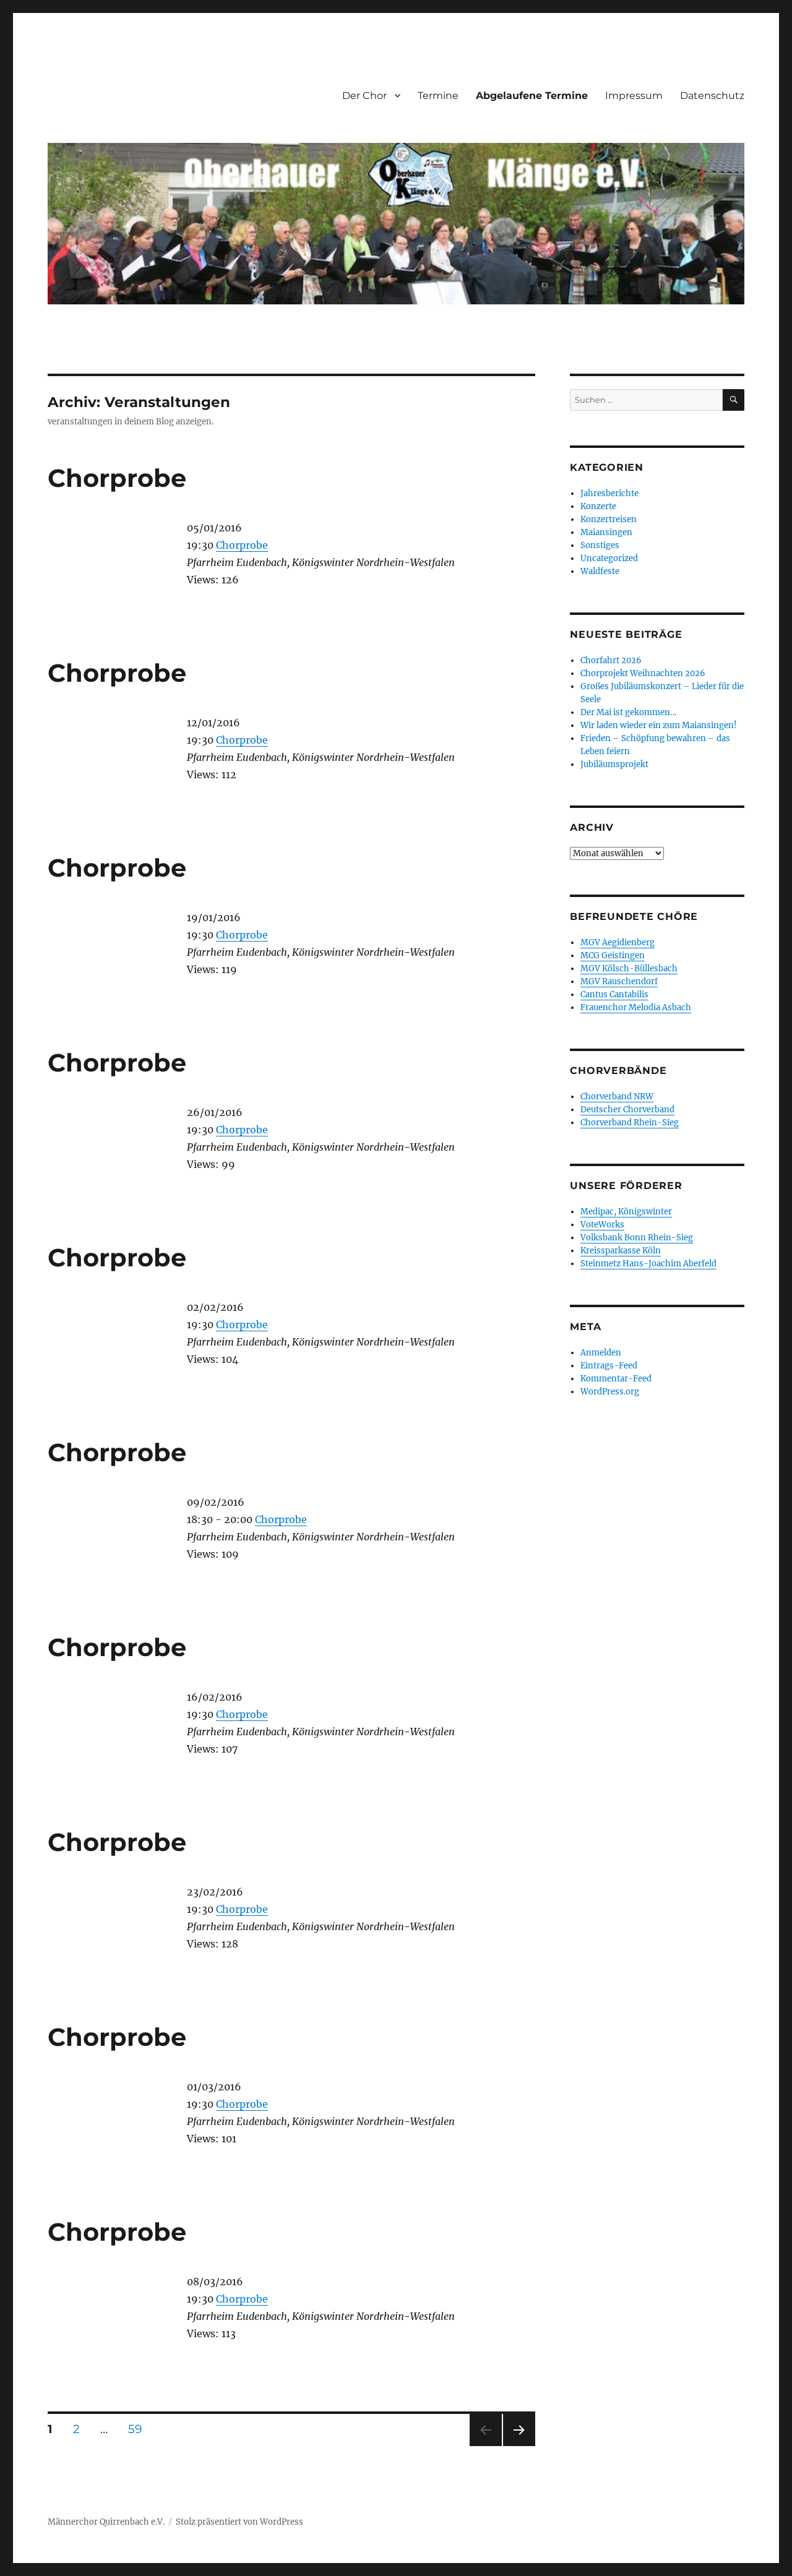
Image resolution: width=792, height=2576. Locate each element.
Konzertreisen (609, 519)
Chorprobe (117, 478)
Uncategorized (609, 558)
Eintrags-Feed (609, 1366)
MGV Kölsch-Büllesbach (629, 968)
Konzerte (598, 506)
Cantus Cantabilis (614, 994)
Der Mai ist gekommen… (628, 712)
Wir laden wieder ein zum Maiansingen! (659, 725)
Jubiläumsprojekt (614, 764)
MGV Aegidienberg (618, 942)
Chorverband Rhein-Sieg (630, 1123)
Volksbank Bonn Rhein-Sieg (637, 1238)
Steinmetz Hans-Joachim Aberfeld (648, 1264)
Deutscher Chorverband (627, 1110)
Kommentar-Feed (616, 1379)
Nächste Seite (519, 2446)
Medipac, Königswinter (626, 1212)
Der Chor (364, 96)
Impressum (634, 96)
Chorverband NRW (617, 1097)
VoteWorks (602, 1225)
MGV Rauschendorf (619, 981)
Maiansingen (606, 532)
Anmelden (601, 1353)
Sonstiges (600, 545)
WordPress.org (610, 1392)
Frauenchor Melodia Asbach (636, 1007)
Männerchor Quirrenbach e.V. (106, 2522)
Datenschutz (712, 96)
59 (140, 2429)
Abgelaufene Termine (532, 96)
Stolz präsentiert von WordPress (239, 2522)
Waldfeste (600, 571)
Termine (438, 96)
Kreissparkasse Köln (621, 1251)
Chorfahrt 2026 (611, 660)
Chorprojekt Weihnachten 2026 (643, 673)
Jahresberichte (609, 493)
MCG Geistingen (613, 955)
